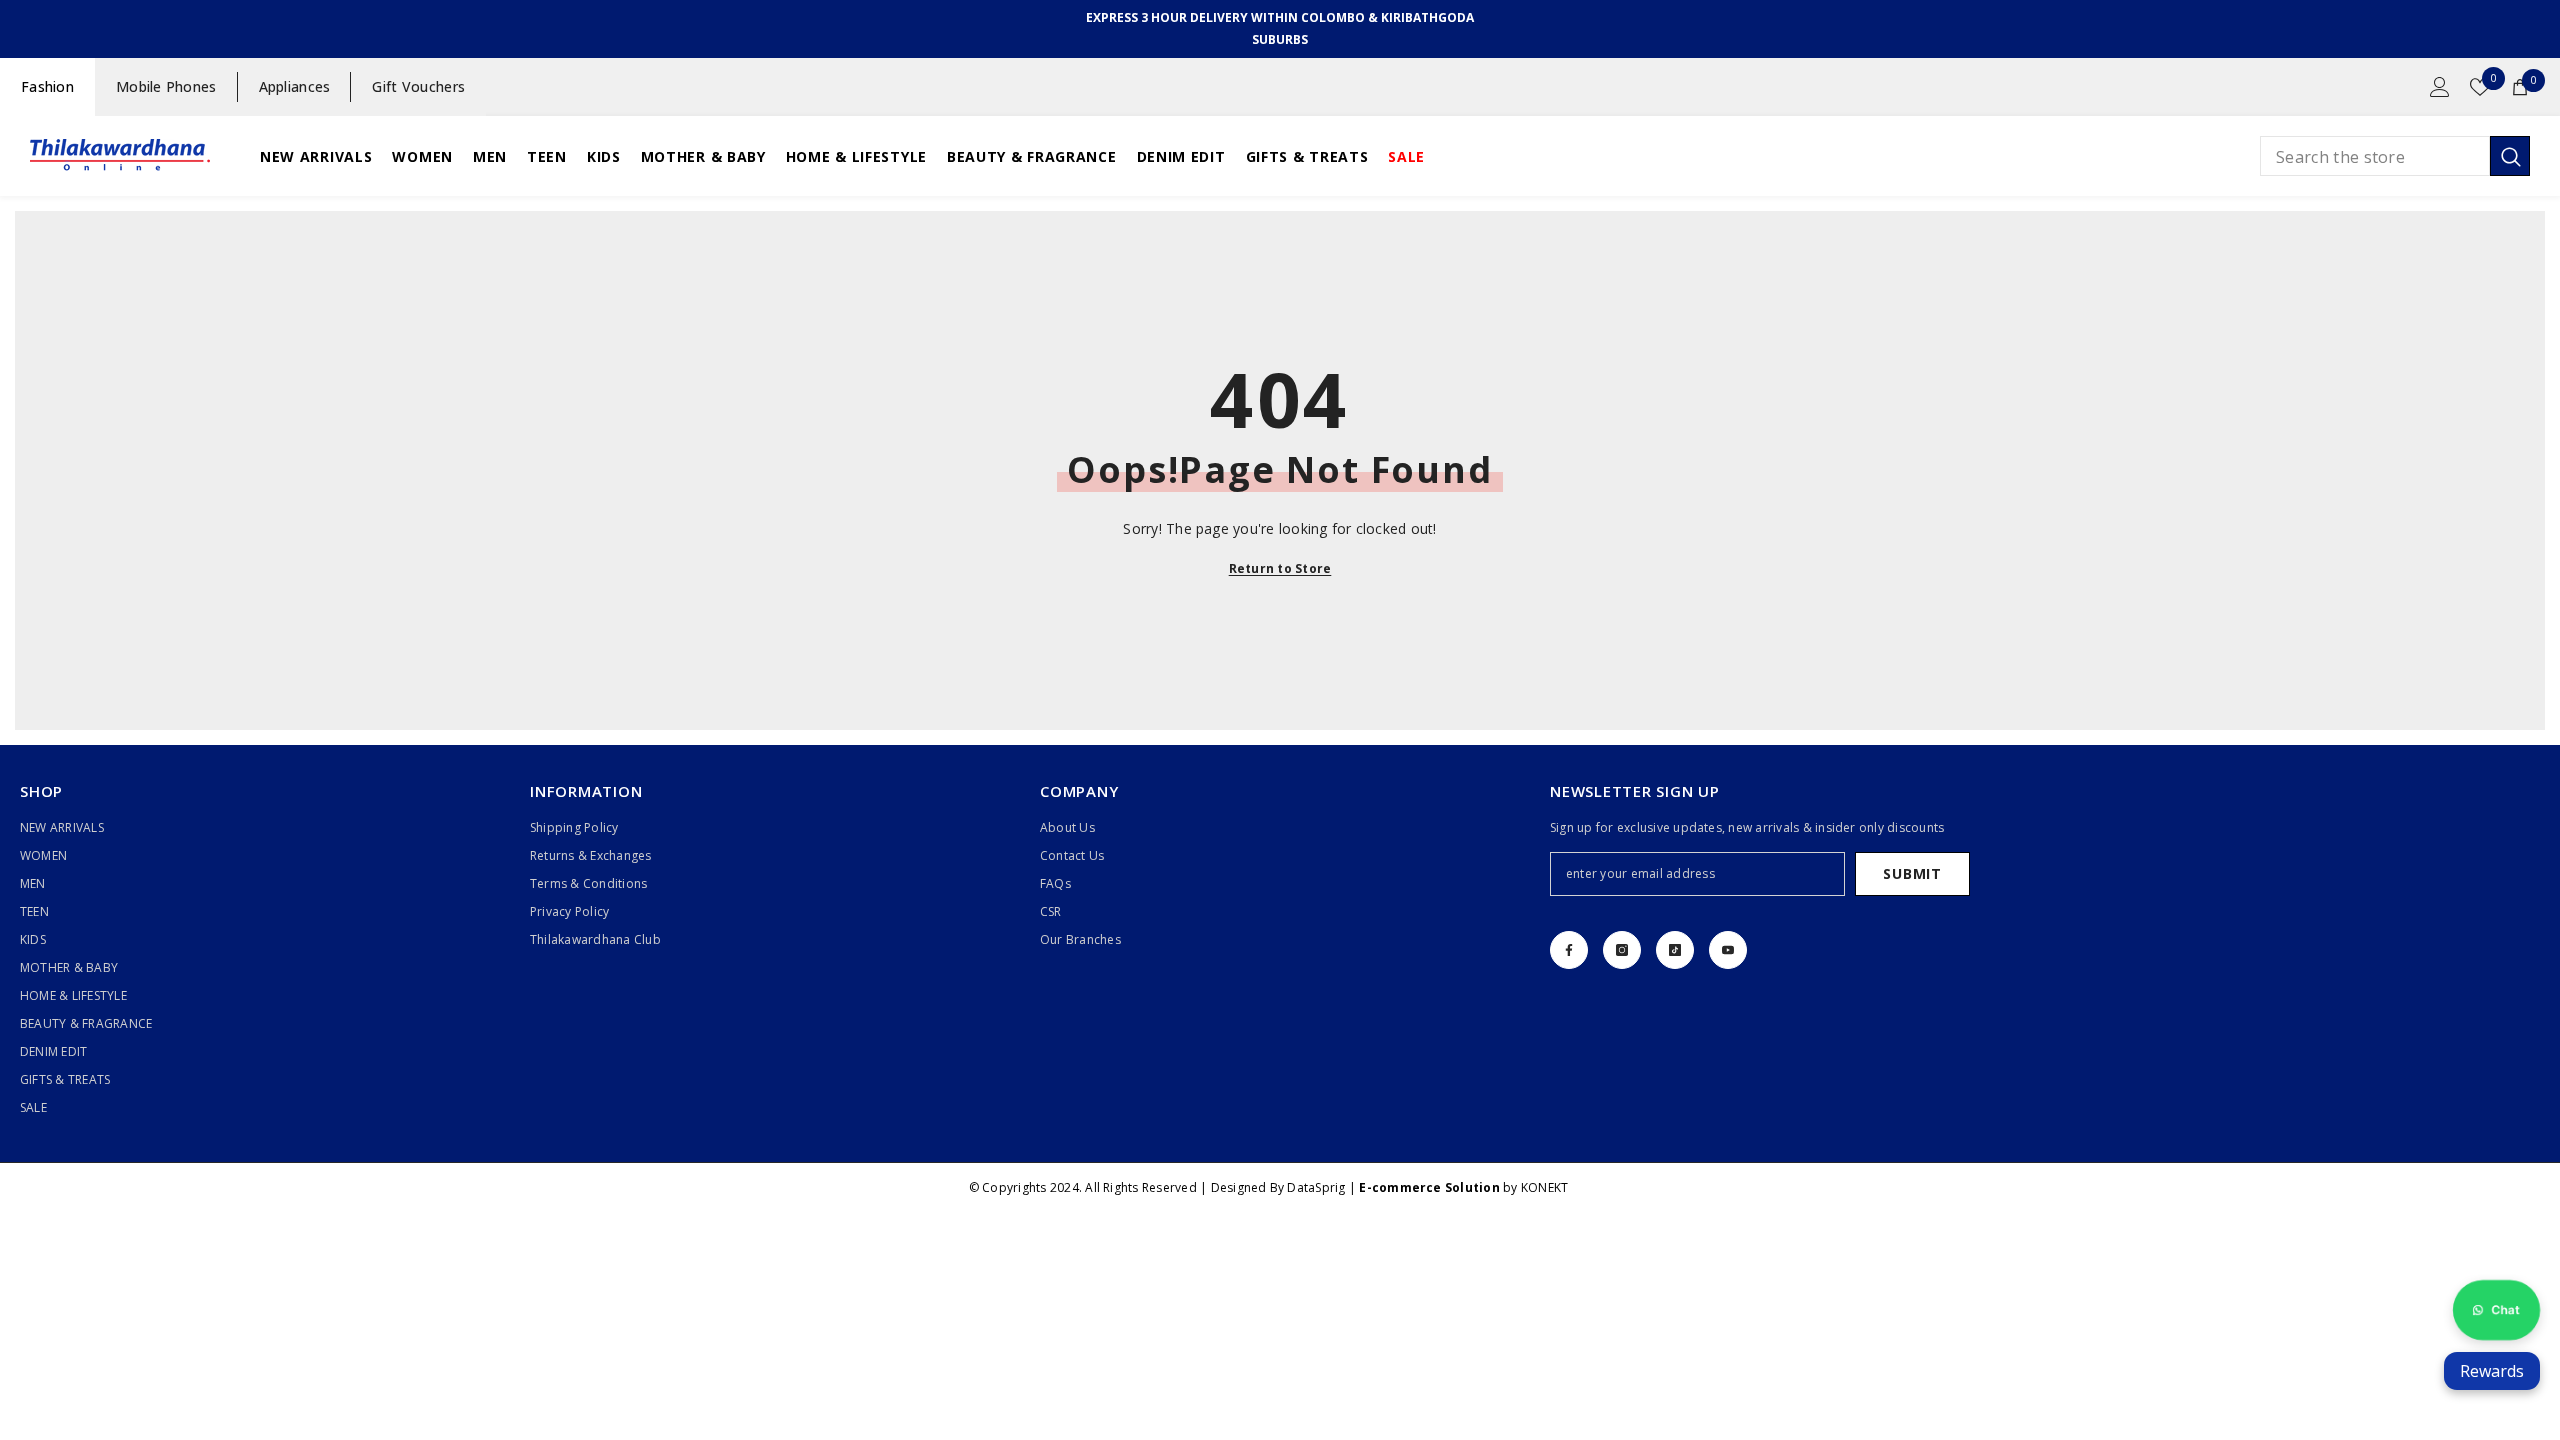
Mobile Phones (166, 86)
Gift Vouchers (418, 86)
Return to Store (1280, 568)
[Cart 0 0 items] (2520, 87)
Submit (1912, 873)
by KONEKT (1463, 1187)
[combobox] (2375, 156)
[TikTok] (1675, 950)
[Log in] (2440, 87)
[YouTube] (1728, 950)
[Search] (2395, 156)
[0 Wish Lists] (2480, 87)
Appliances (295, 86)
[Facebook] (1569, 950)
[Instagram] (1622, 950)
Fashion (47, 86)
